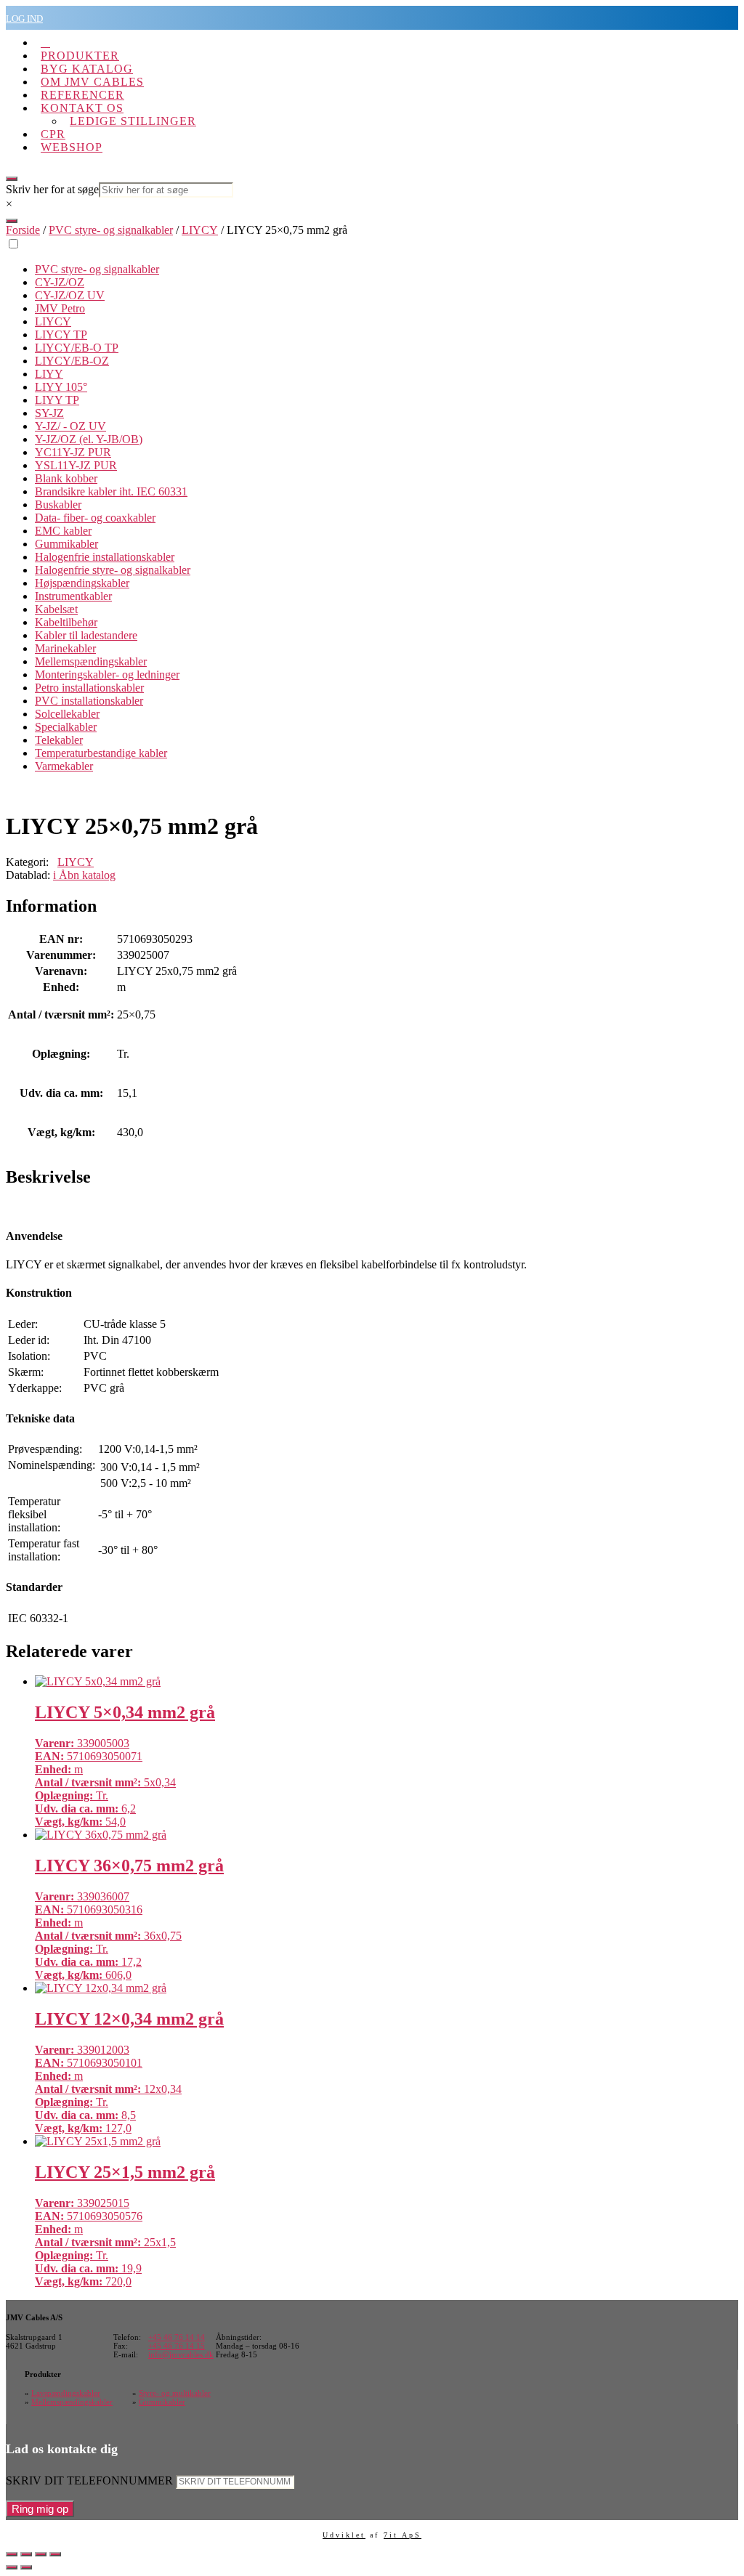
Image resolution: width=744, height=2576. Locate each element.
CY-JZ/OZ (60, 282)
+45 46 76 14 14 (177, 2337)
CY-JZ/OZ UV (70, 295)
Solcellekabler (67, 714)
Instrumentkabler (73, 596)
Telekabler (59, 740)
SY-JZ (49, 413)
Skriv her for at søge (52, 189)
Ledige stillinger (133, 121)
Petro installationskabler (89, 688)
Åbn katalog (84, 875)
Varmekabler (64, 766)
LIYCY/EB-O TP (77, 348)
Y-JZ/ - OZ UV (70, 426)
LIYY (49, 374)
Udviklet (344, 2535)
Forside (23, 230)
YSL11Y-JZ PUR (76, 465)
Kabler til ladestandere (86, 635)
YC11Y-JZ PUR (73, 452)
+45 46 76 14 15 (177, 2346)
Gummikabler (66, 544)
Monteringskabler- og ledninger (107, 675)
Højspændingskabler (82, 583)
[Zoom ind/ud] (12, 2554)
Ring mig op (40, 2509)
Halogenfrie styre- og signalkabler (113, 570)
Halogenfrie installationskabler (105, 557)
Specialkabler (66, 727)
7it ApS (403, 2535)
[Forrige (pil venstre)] (12, 2567)
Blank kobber (66, 478)
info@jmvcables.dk (181, 2354)
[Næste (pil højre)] (26, 2567)
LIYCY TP (61, 335)
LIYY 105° (61, 387)
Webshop (72, 147)
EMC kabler (63, 531)
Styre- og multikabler (175, 2393)
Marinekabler (65, 648)
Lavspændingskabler (66, 2393)
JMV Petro (60, 308)
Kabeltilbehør (66, 622)
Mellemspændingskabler (91, 661)
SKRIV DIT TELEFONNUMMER (89, 2480)
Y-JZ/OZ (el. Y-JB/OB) (89, 439)
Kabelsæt (56, 609)
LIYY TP (57, 400)
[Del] (41, 2554)
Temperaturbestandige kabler (101, 753)
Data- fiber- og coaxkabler (95, 518)
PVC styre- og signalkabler (111, 230)
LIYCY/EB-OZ (72, 361)
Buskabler (58, 505)
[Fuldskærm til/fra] (26, 2554)
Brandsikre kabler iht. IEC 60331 (111, 491)
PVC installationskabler (89, 701)
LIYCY (200, 230)
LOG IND (24, 19)
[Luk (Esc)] (55, 2554)
